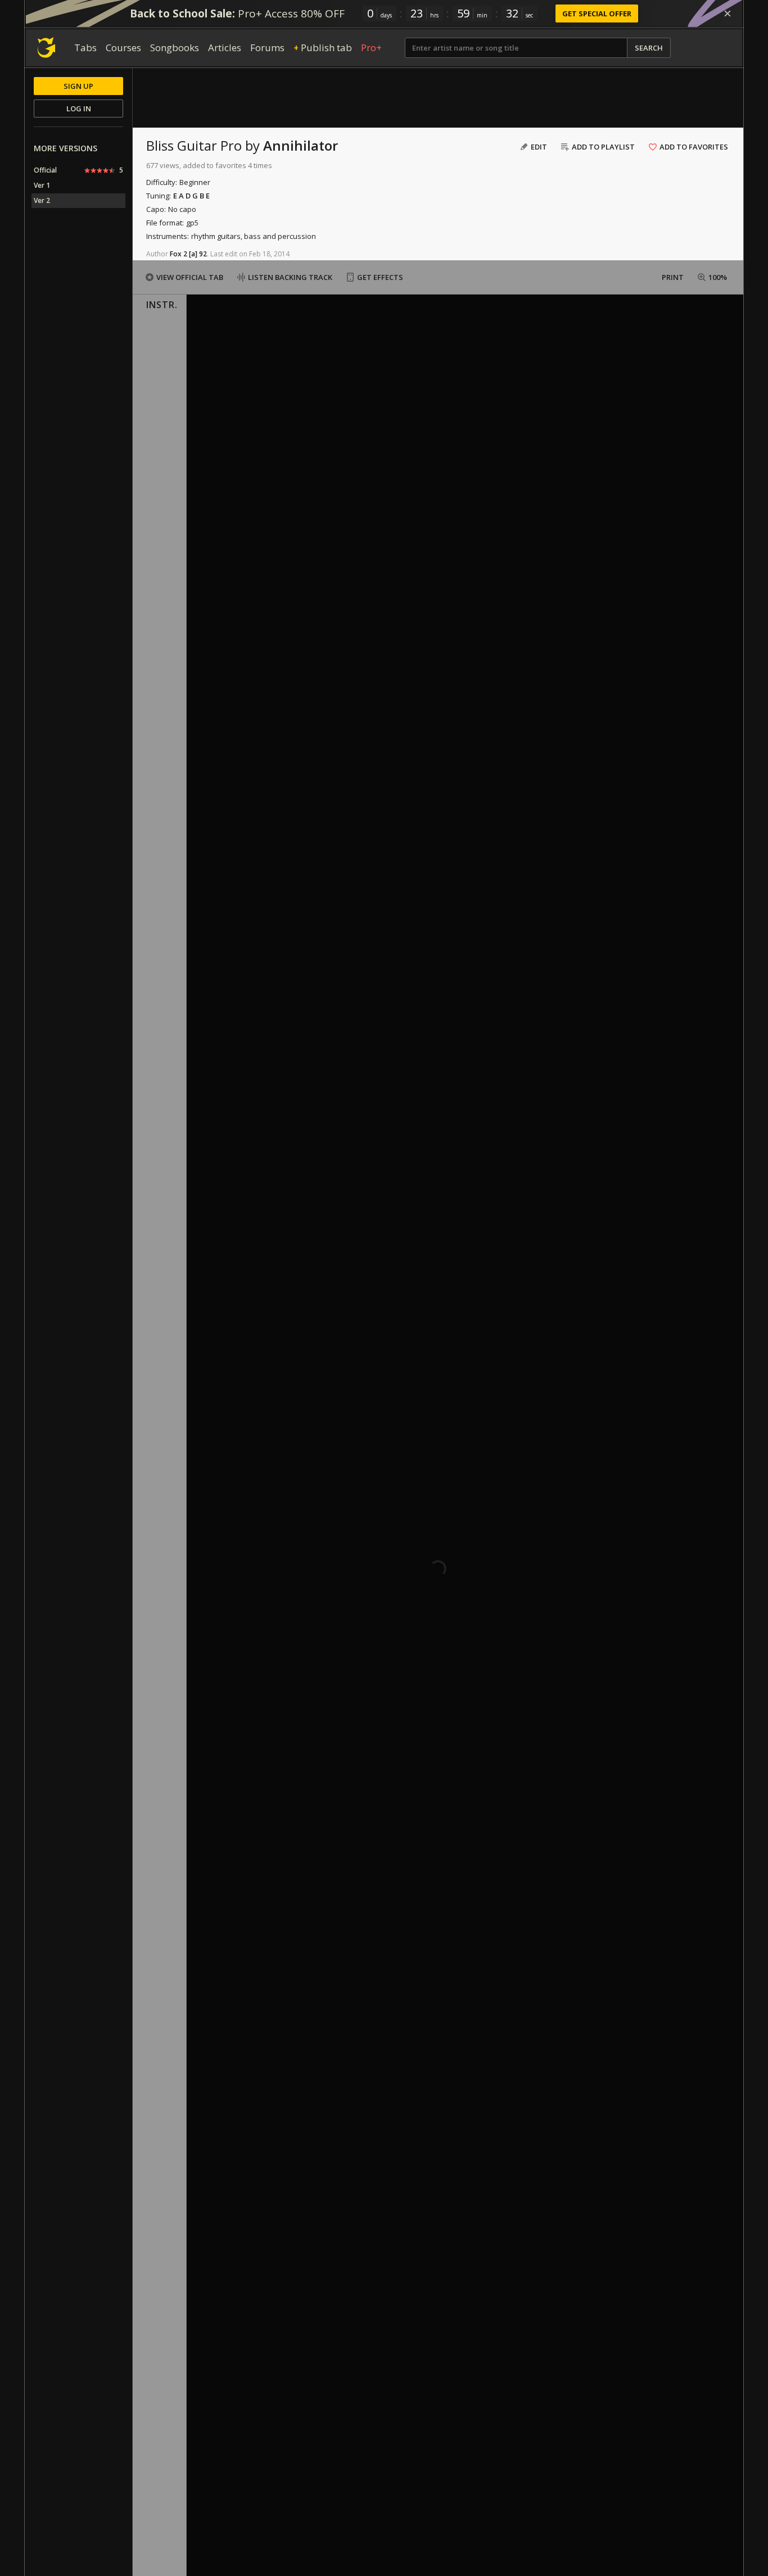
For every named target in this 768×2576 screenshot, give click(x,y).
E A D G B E (191, 196)
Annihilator (301, 145)
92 (203, 254)
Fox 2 (179, 254)
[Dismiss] (728, 13)
